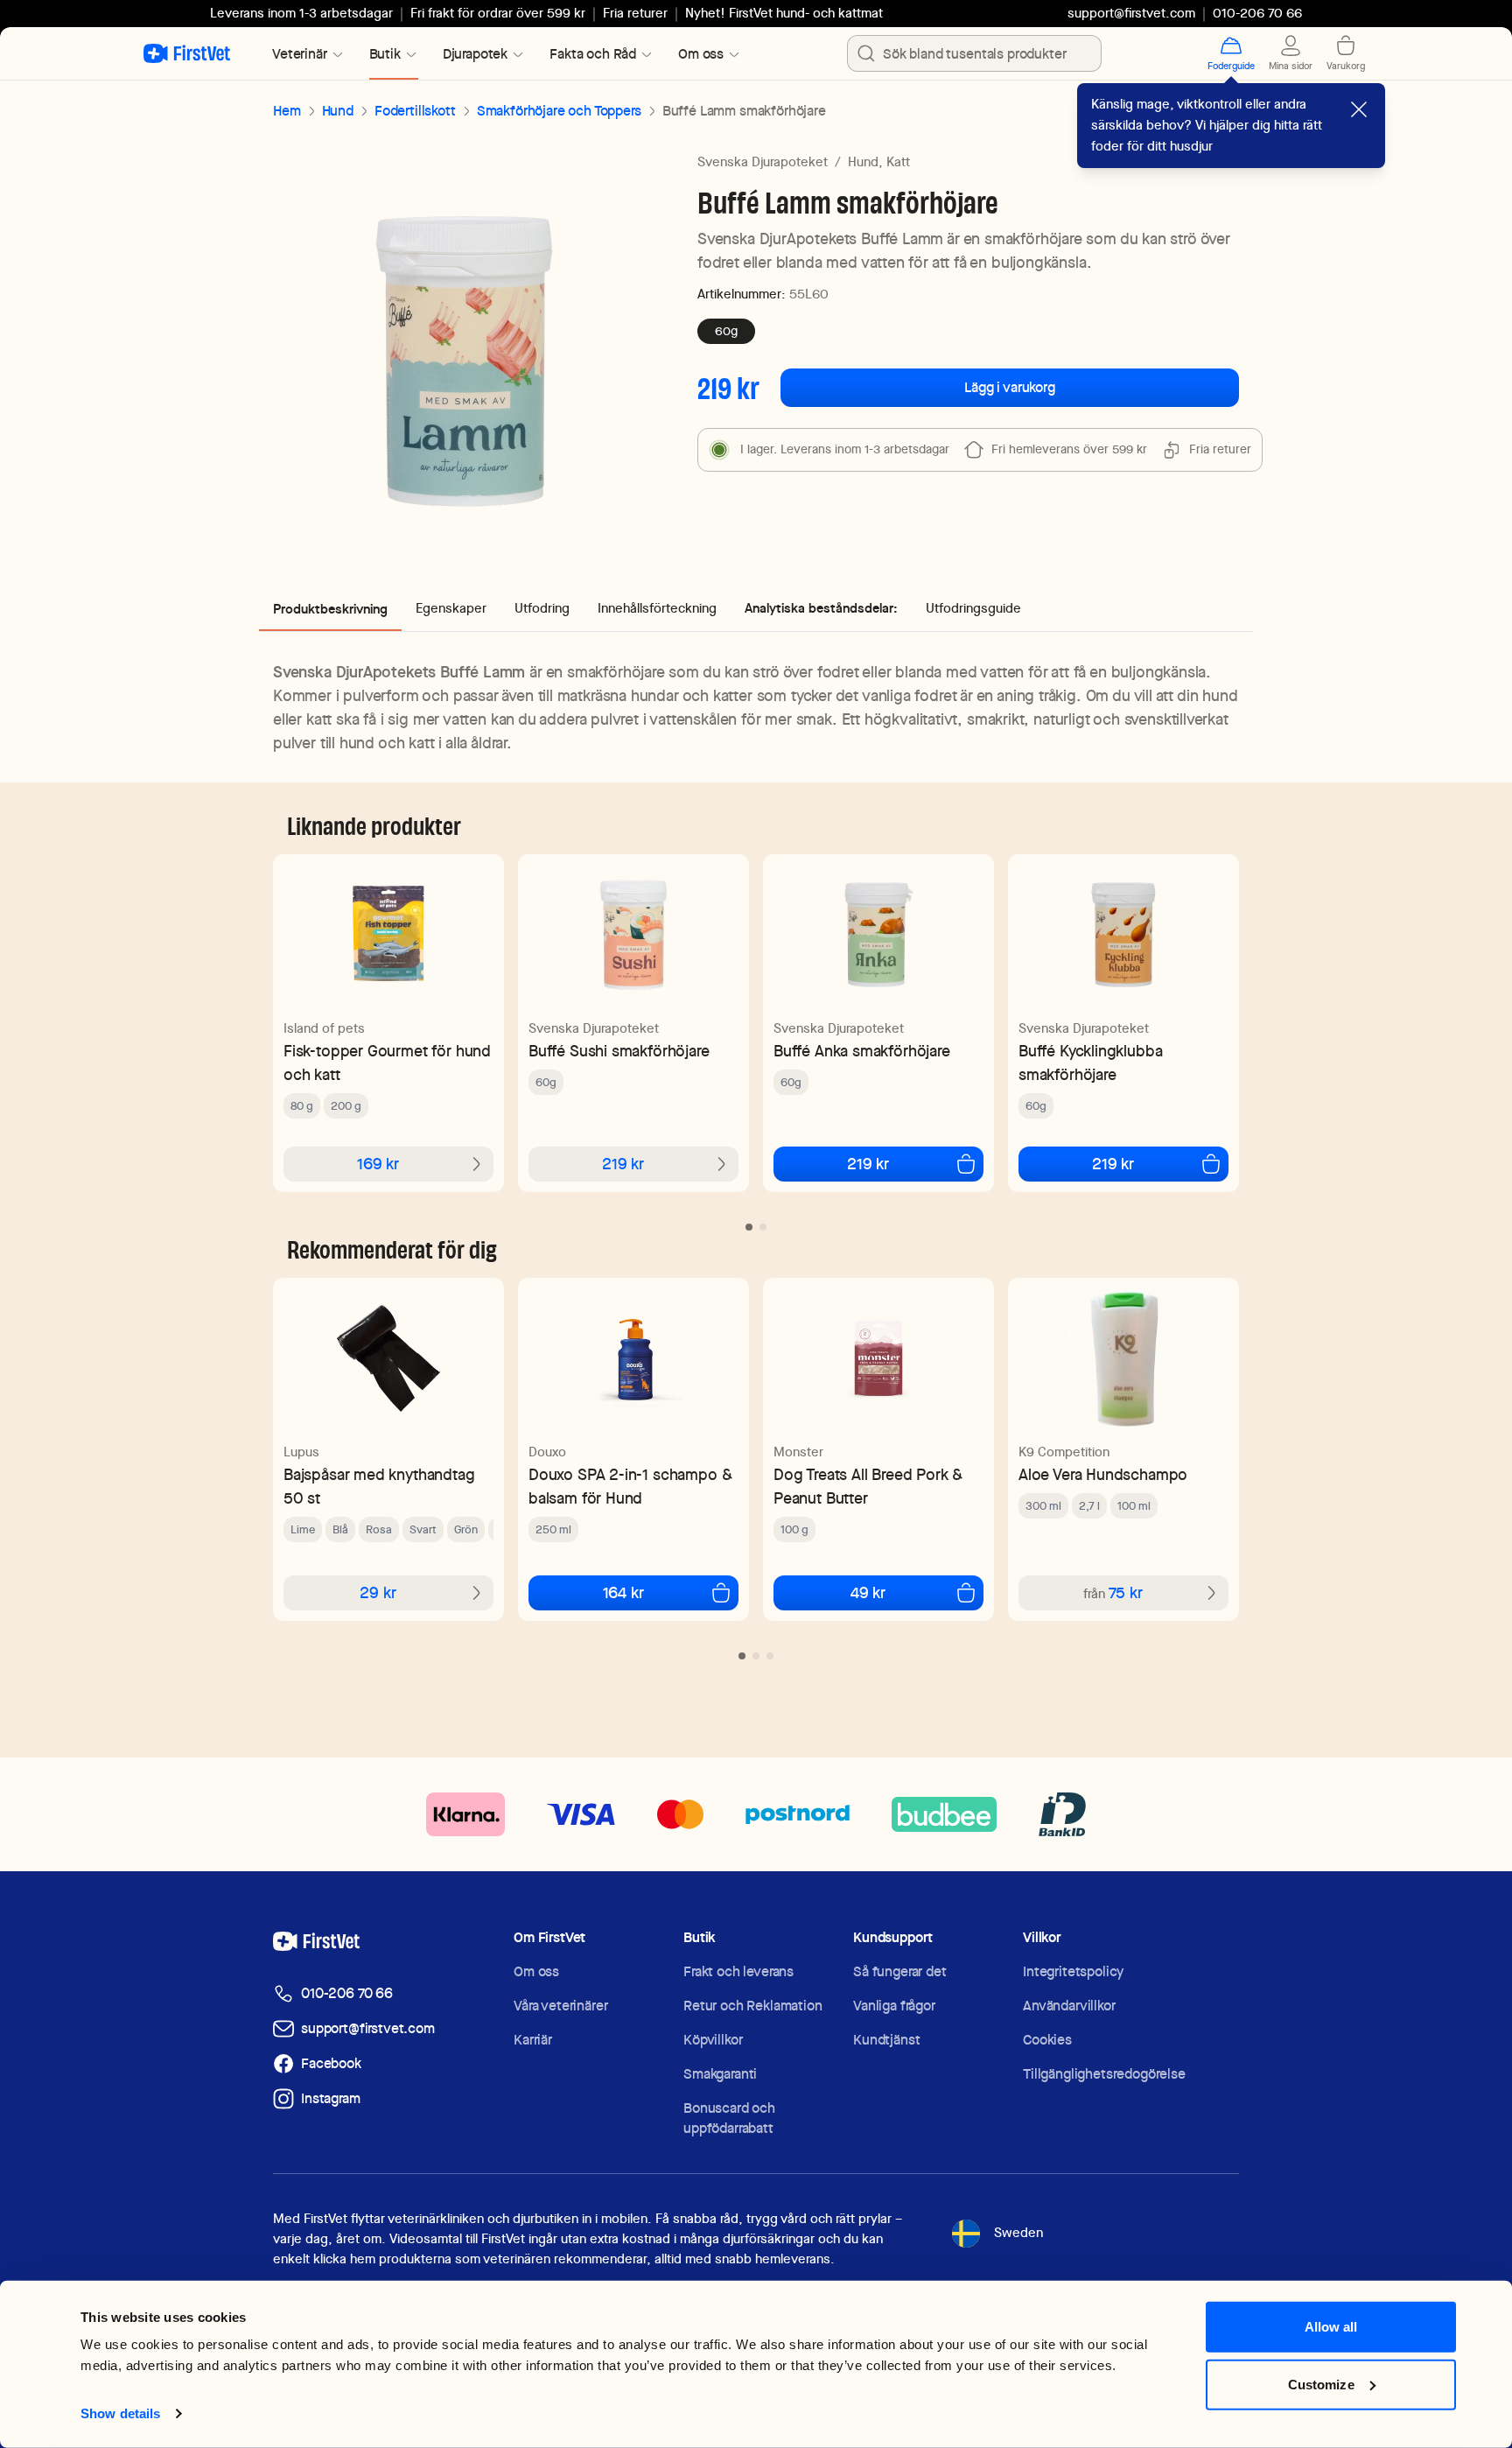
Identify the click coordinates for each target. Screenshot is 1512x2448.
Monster (798, 1452)
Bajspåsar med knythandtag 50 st (379, 1486)
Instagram (331, 2098)
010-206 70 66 (347, 1993)
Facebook (331, 2063)
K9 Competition (1064, 1452)
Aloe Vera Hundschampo (1103, 1474)
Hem (287, 111)
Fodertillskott (415, 111)
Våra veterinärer (560, 2006)
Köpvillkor (713, 2040)
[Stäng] (1359, 109)
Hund (338, 111)
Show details (120, 2413)
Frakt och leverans (738, 1971)
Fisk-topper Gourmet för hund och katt (387, 1063)
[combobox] (974, 53)
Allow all (1331, 2327)
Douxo (547, 1452)
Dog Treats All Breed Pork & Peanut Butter (868, 1486)
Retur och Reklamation (753, 2006)
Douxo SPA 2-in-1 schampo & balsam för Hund (630, 1486)
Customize (1321, 2384)
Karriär (533, 2040)
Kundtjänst (886, 2040)
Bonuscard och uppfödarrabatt (729, 2118)
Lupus (301, 1452)
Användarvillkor (1069, 2006)
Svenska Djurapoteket (763, 162)
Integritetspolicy (1073, 1971)
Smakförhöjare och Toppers (559, 111)
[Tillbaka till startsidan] (187, 53)
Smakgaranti (720, 2074)
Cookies (1047, 2040)
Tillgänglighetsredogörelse (1104, 2074)
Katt (898, 162)
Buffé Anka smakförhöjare (862, 1051)
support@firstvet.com (1131, 13)
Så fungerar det (900, 1971)
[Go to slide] (749, 1227)
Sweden (1018, 2233)
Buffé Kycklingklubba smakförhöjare (1090, 1063)
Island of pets (324, 1028)
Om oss (536, 1971)
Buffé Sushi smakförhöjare (619, 1051)
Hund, (865, 162)
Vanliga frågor (894, 2006)
